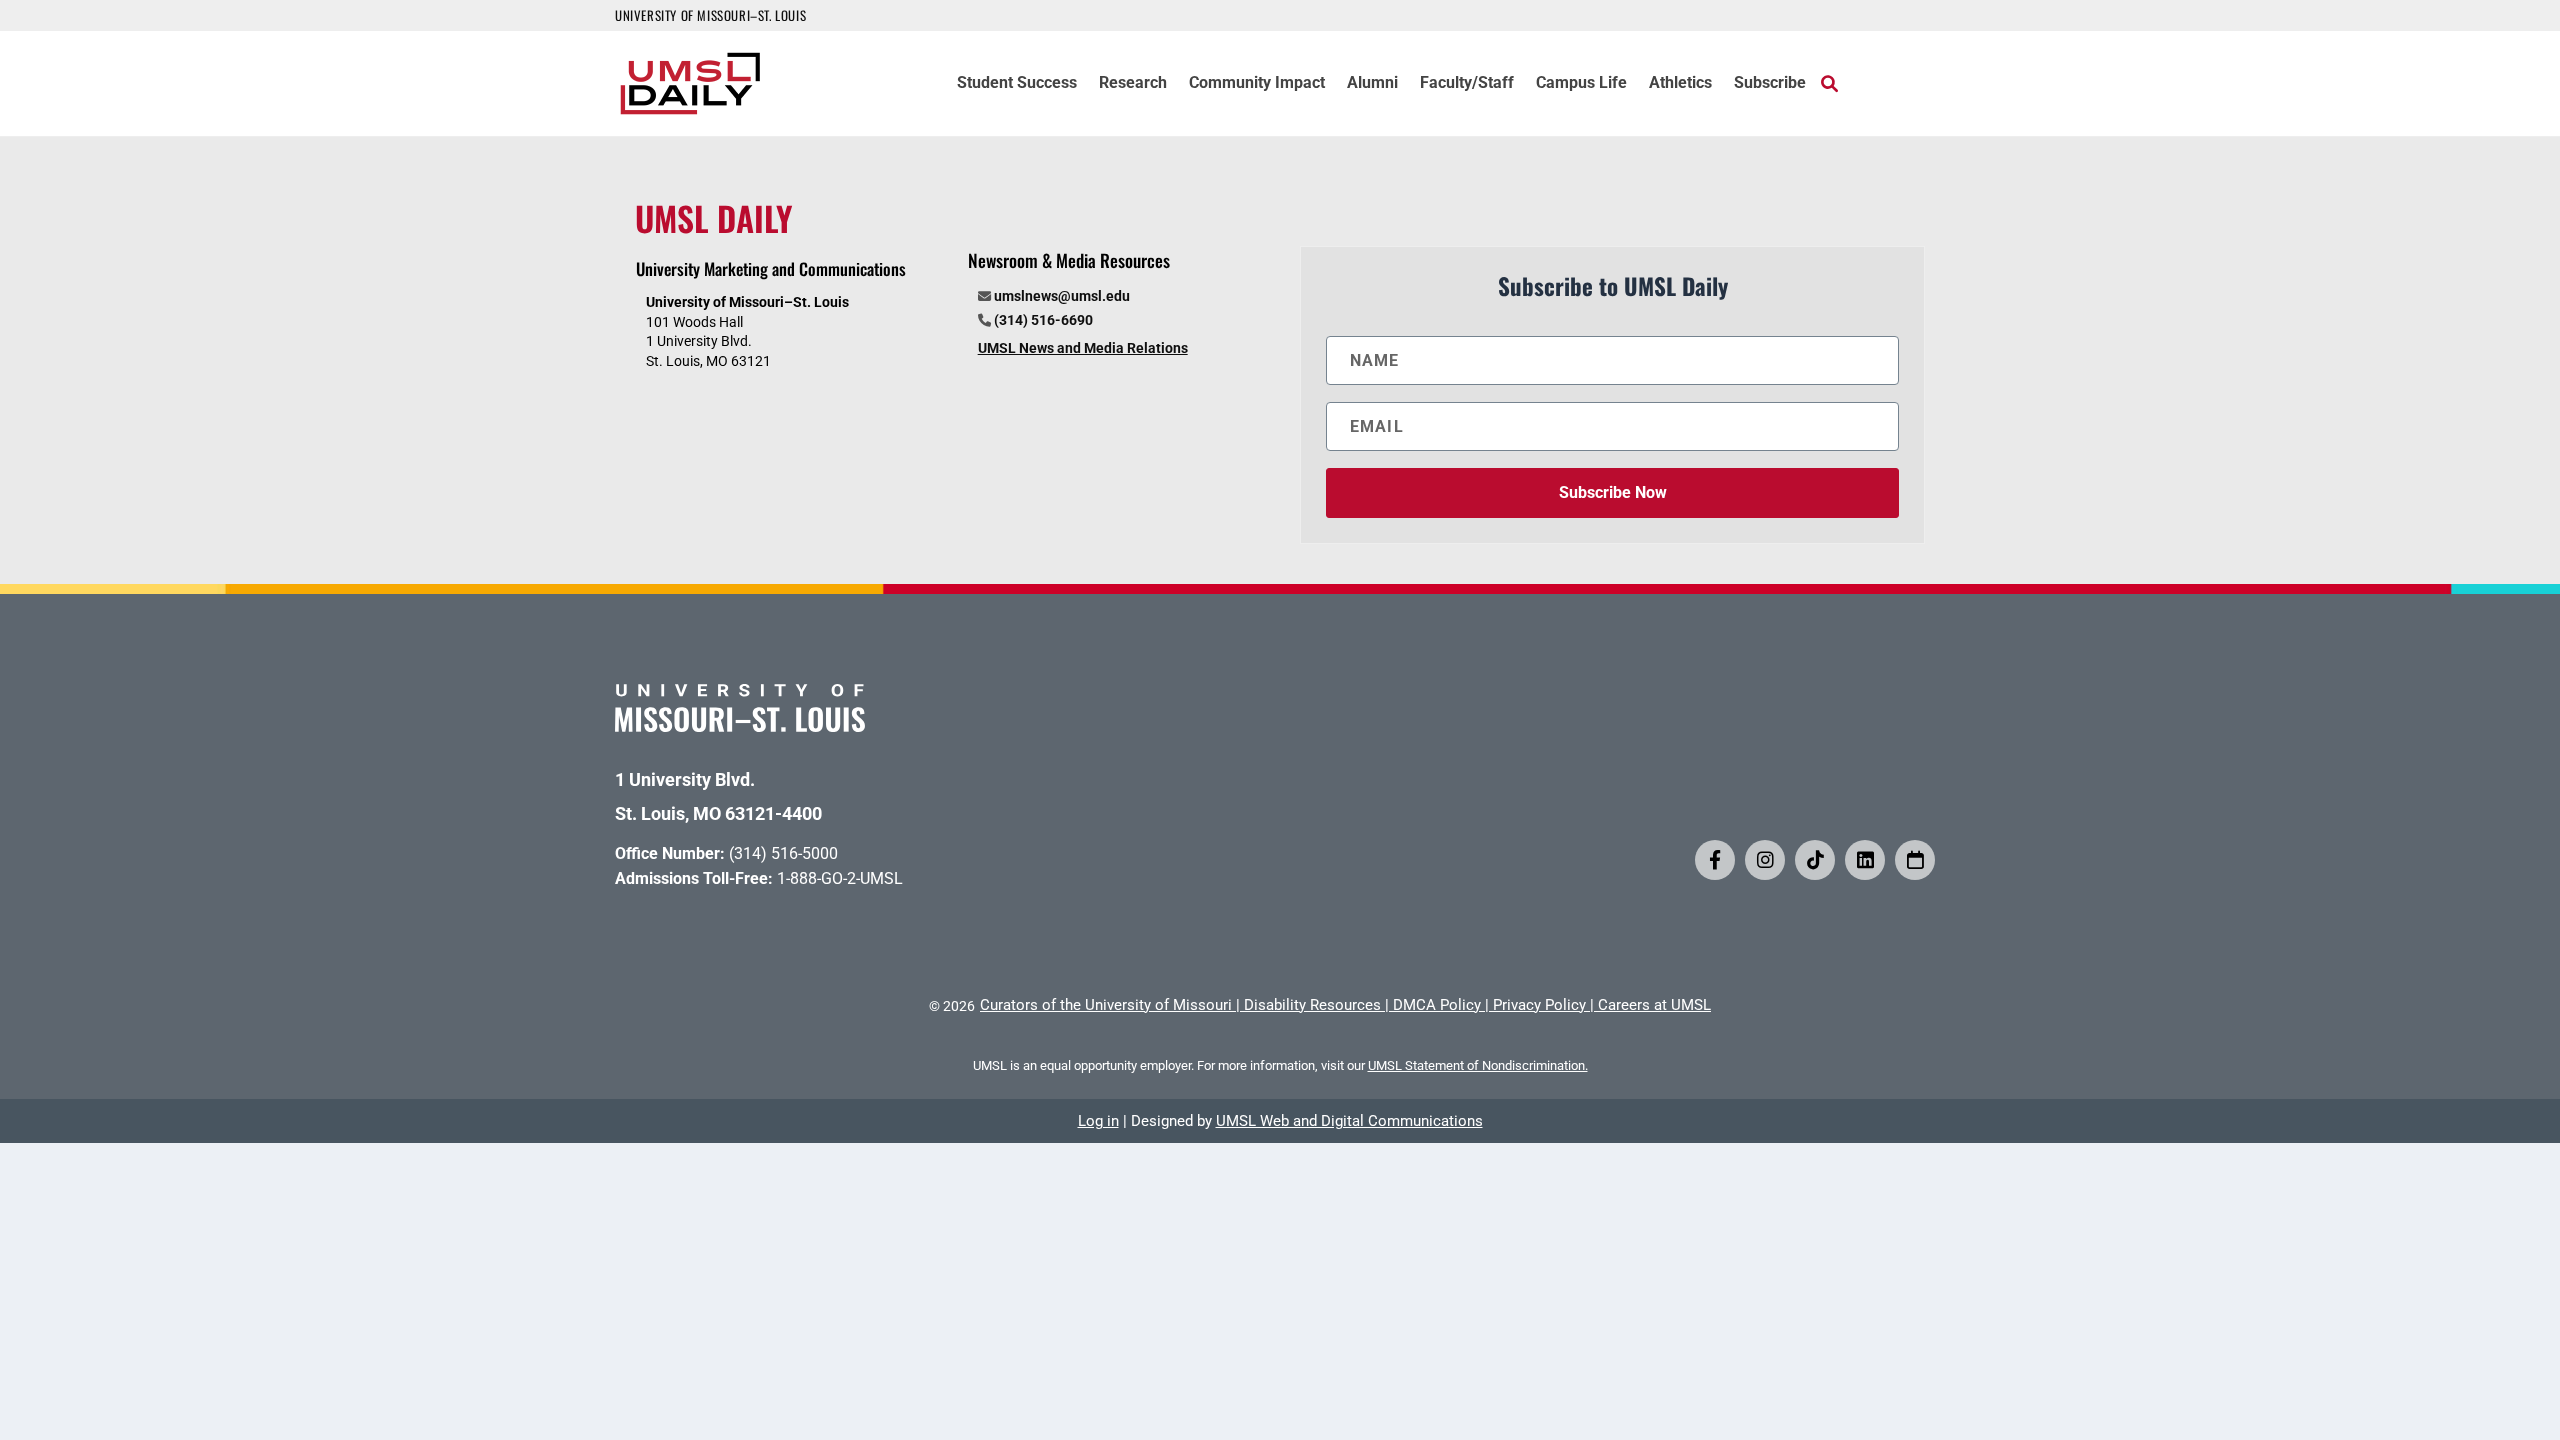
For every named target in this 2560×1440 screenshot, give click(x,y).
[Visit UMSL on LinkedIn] (1865, 860)
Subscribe (1770, 84)
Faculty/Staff (1467, 84)
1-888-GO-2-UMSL (840, 878)
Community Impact (1257, 84)
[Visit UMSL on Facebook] (1715, 860)
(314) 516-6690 (1043, 320)
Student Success (1017, 84)
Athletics (1680, 84)
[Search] (1829, 83)
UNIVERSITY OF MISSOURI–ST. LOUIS (710, 15)
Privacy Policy (1539, 1005)
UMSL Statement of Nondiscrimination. (1478, 1065)
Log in (1098, 1121)
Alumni (1372, 84)
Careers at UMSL (1654, 1005)
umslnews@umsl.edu (1062, 296)
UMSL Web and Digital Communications (1349, 1121)
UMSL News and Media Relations (1083, 348)
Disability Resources (1312, 1005)
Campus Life (1581, 84)
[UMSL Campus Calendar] (1915, 860)
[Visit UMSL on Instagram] (1765, 860)
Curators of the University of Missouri (1106, 1005)
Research (1133, 84)
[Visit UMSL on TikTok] (1815, 860)
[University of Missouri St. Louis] (740, 725)
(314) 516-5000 (783, 853)
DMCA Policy (1437, 1005)
